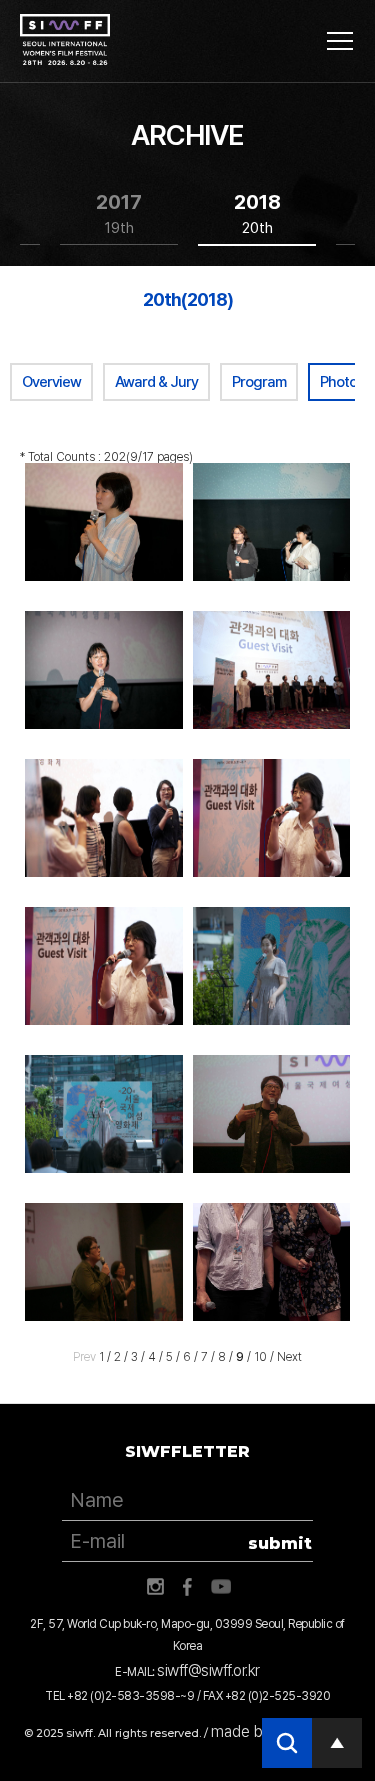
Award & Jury (156, 382)
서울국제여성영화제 (65, 40)
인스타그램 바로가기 (155, 1587)
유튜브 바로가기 (221, 1587)
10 (260, 1357)
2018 (257, 213)
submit (280, 1543)
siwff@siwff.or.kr (208, 1670)
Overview (51, 382)
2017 (119, 213)
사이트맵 (340, 41)
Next (289, 1357)
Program (259, 382)
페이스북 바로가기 (188, 1587)
